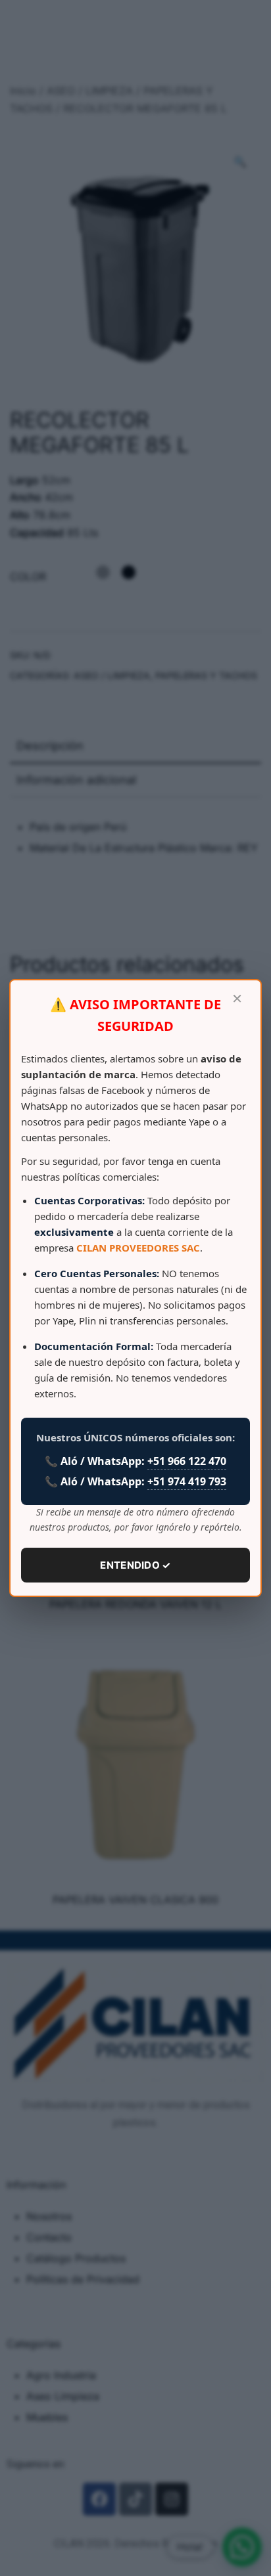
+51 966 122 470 (187, 1461)
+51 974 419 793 (187, 1481)
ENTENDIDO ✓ (135, 1565)
